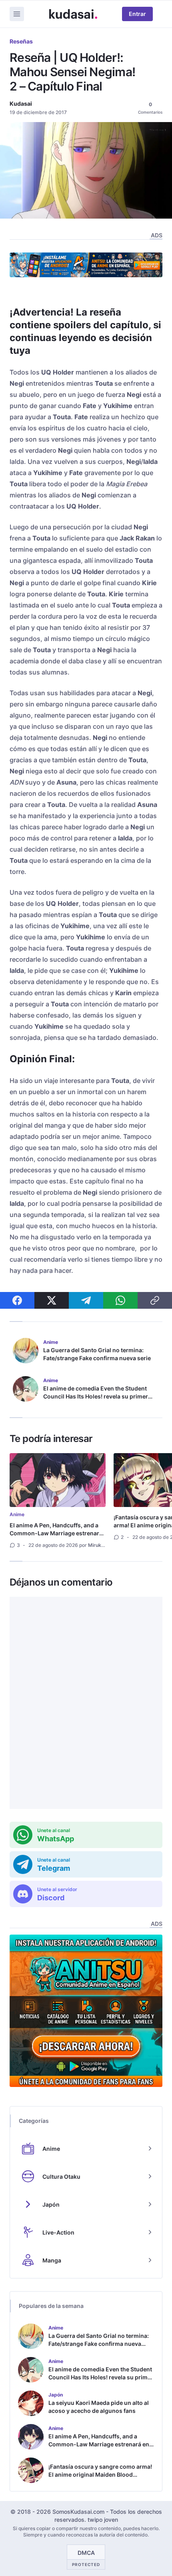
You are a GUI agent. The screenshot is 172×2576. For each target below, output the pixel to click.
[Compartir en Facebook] (17, 1300)
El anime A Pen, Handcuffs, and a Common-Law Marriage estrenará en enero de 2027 (56, 1533)
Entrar (137, 14)
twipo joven (103, 2520)
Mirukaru (98, 1545)
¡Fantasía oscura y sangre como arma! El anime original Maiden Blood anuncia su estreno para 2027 (100, 2474)
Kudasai (21, 104)
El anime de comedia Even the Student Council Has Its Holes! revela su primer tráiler (96, 1396)
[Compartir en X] (52, 1300)
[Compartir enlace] (155, 1300)
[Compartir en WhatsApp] (120, 1300)
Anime (17, 1514)
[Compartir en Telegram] (86, 1300)
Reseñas (21, 41)
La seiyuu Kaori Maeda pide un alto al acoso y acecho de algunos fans (99, 2407)
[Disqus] (86, 1703)
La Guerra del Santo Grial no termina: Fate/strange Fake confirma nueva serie (97, 1354)
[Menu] (17, 14)
